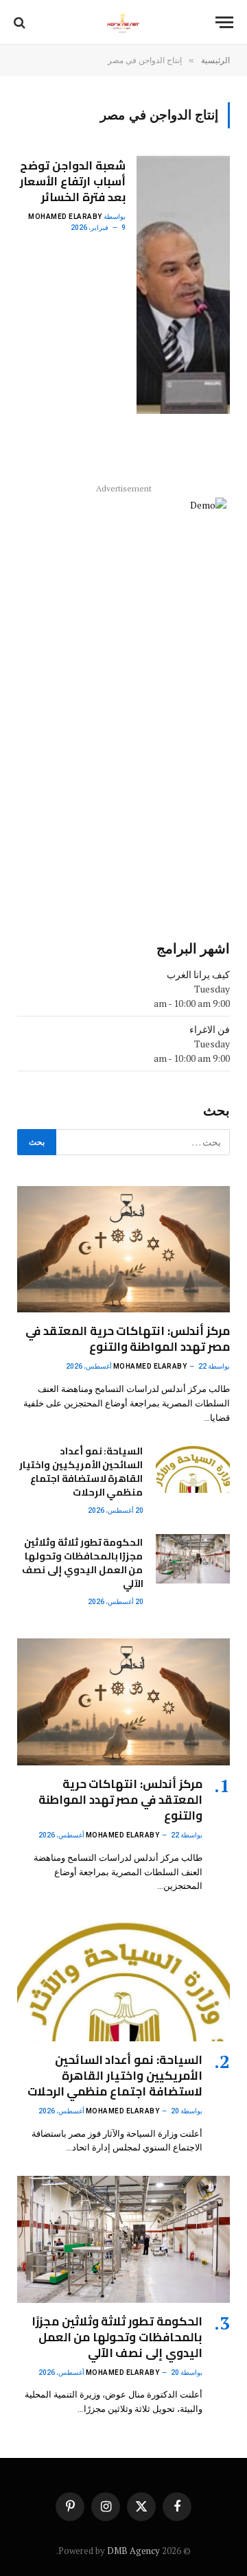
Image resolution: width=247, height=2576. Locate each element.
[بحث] (21, 22)
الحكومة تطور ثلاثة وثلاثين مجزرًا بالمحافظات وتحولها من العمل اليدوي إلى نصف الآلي (82, 1563)
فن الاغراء (210, 1029)
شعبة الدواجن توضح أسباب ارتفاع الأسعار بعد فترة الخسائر (73, 181)
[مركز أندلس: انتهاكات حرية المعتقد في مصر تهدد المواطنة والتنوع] (123, 1250)
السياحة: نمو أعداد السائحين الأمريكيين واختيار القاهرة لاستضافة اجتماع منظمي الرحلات (81, 1472)
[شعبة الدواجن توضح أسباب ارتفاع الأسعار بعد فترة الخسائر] (183, 285)
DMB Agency (133, 2551)
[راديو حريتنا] (123, 22)
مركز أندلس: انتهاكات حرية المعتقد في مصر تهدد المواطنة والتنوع (128, 1339)
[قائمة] (224, 22)
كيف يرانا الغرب (198, 974)
